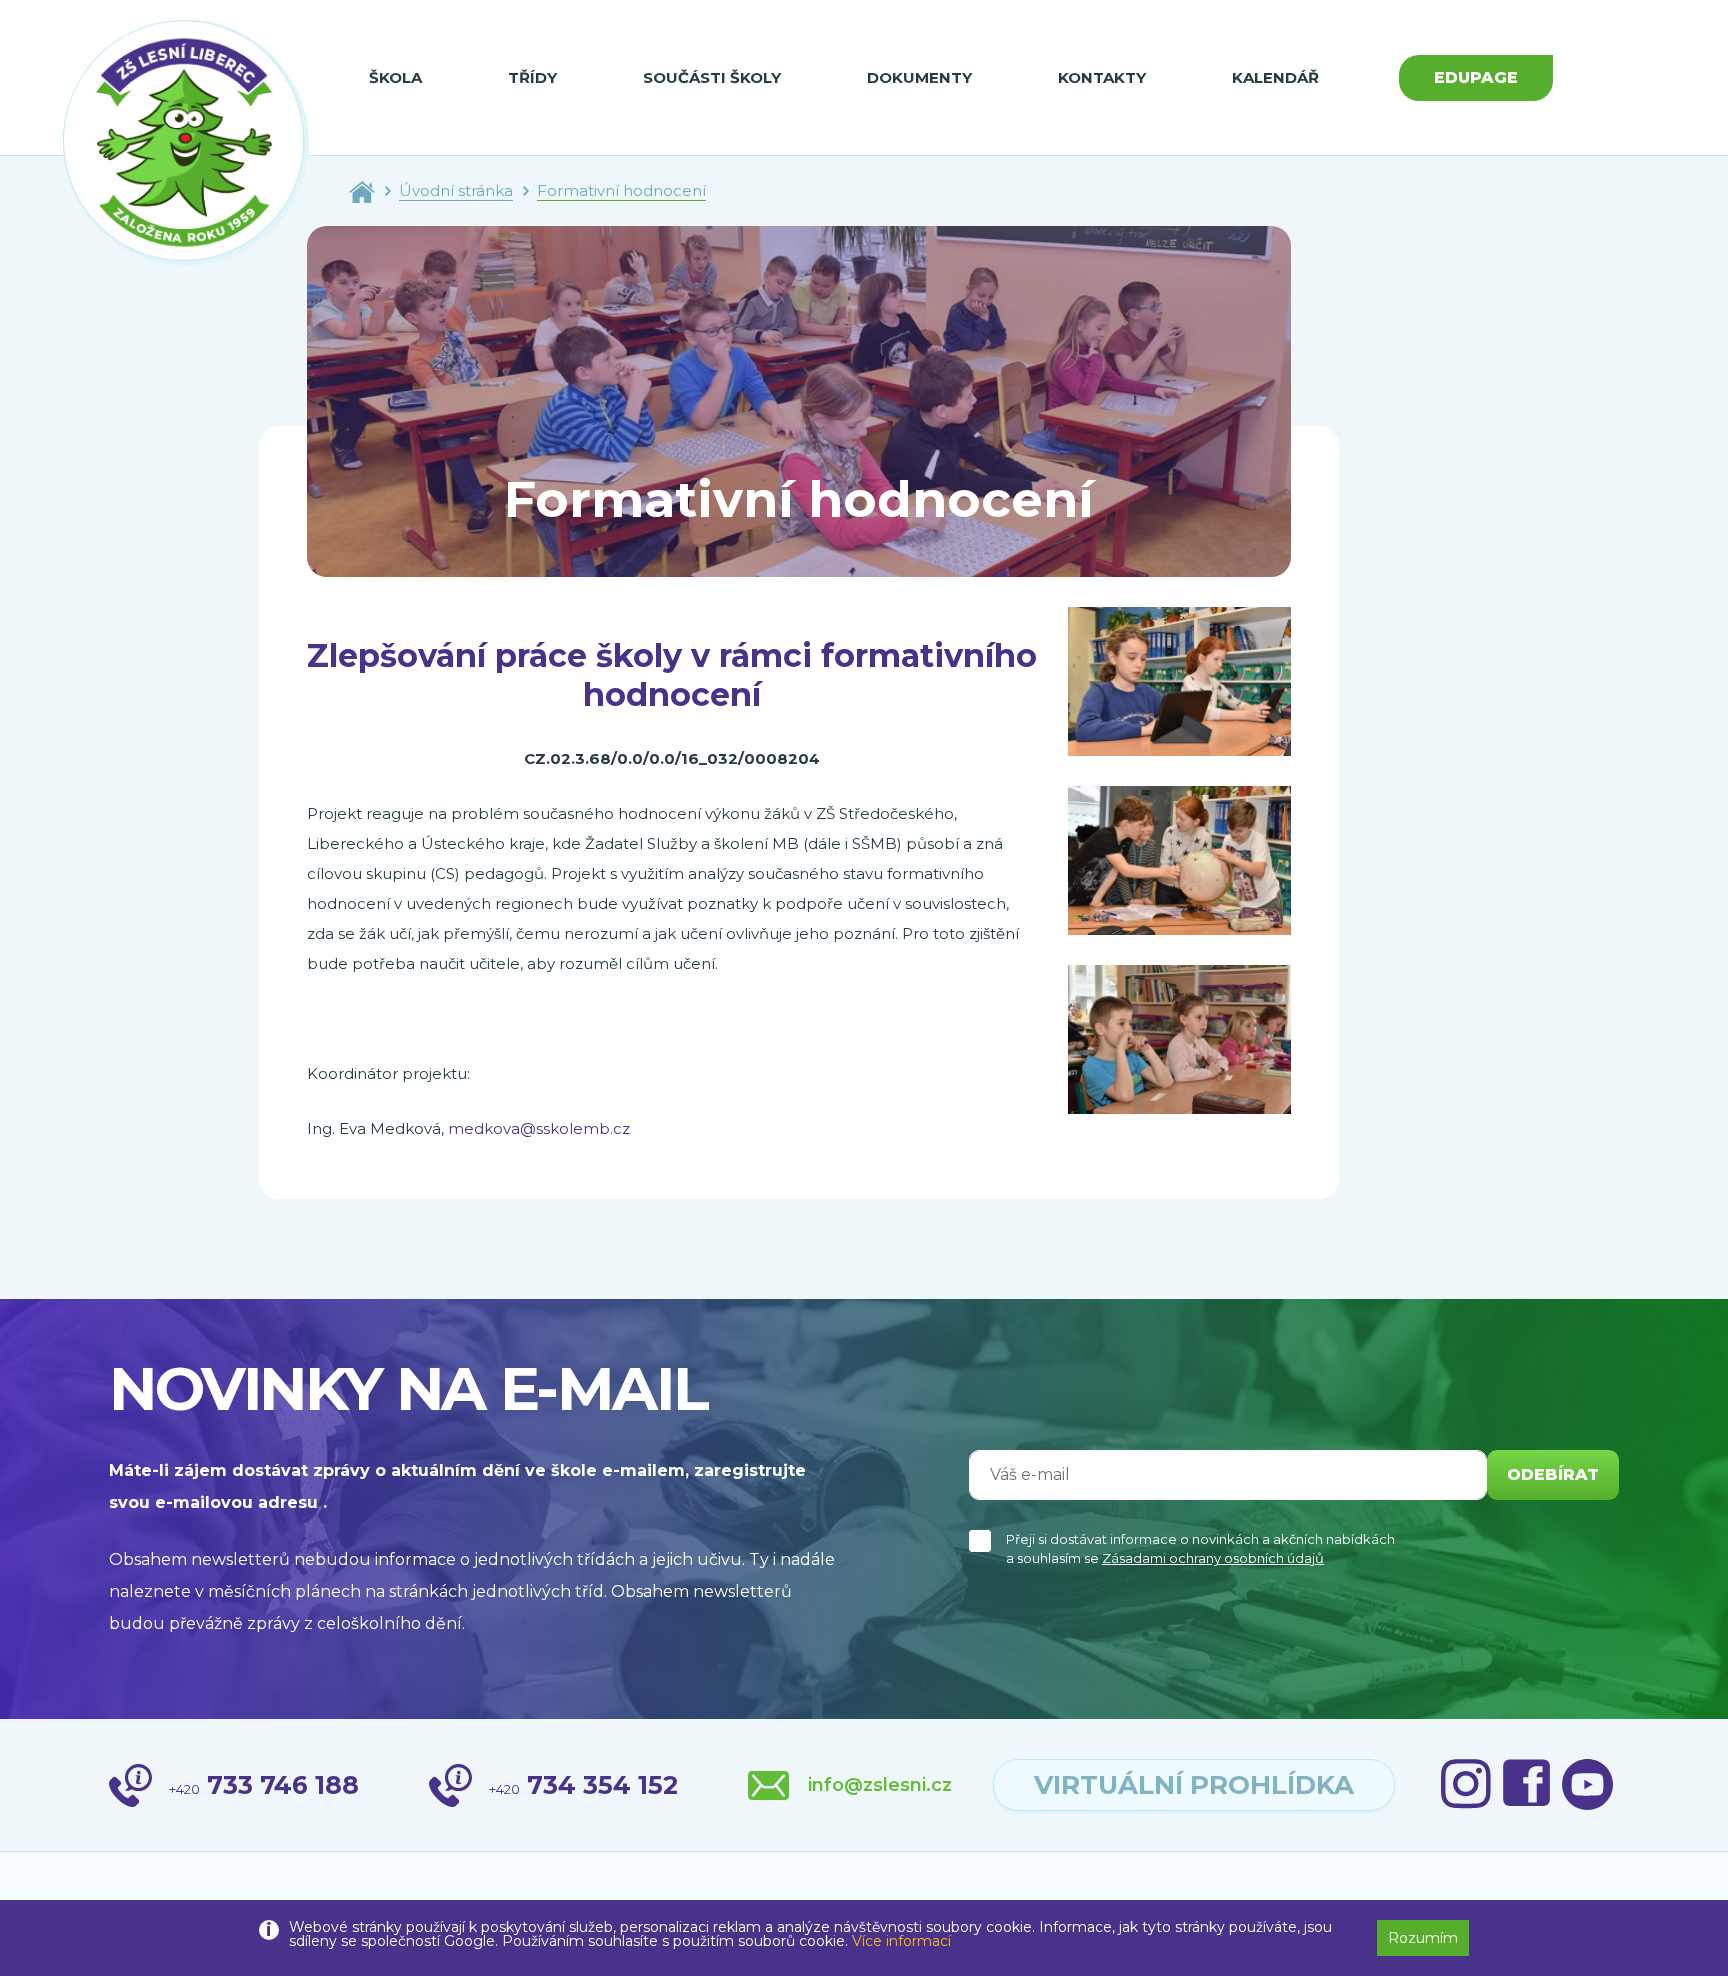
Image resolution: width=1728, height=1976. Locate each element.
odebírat (1553, 1474)
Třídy (532, 77)
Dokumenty (919, 77)
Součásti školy (712, 77)
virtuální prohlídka (1194, 1785)
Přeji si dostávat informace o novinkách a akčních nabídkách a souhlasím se (1200, 1549)
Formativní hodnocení (621, 190)
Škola (395, 77)
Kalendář (1275, 77)
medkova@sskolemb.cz (539, 1128)
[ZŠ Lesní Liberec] (186, 143)
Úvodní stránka (456, 190)
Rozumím (1423, 1938)
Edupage (1476, 77)
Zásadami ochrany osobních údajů (1213, 1558)
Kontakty (1102, 77)
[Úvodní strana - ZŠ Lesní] (362, 190)
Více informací (901, 1941)
